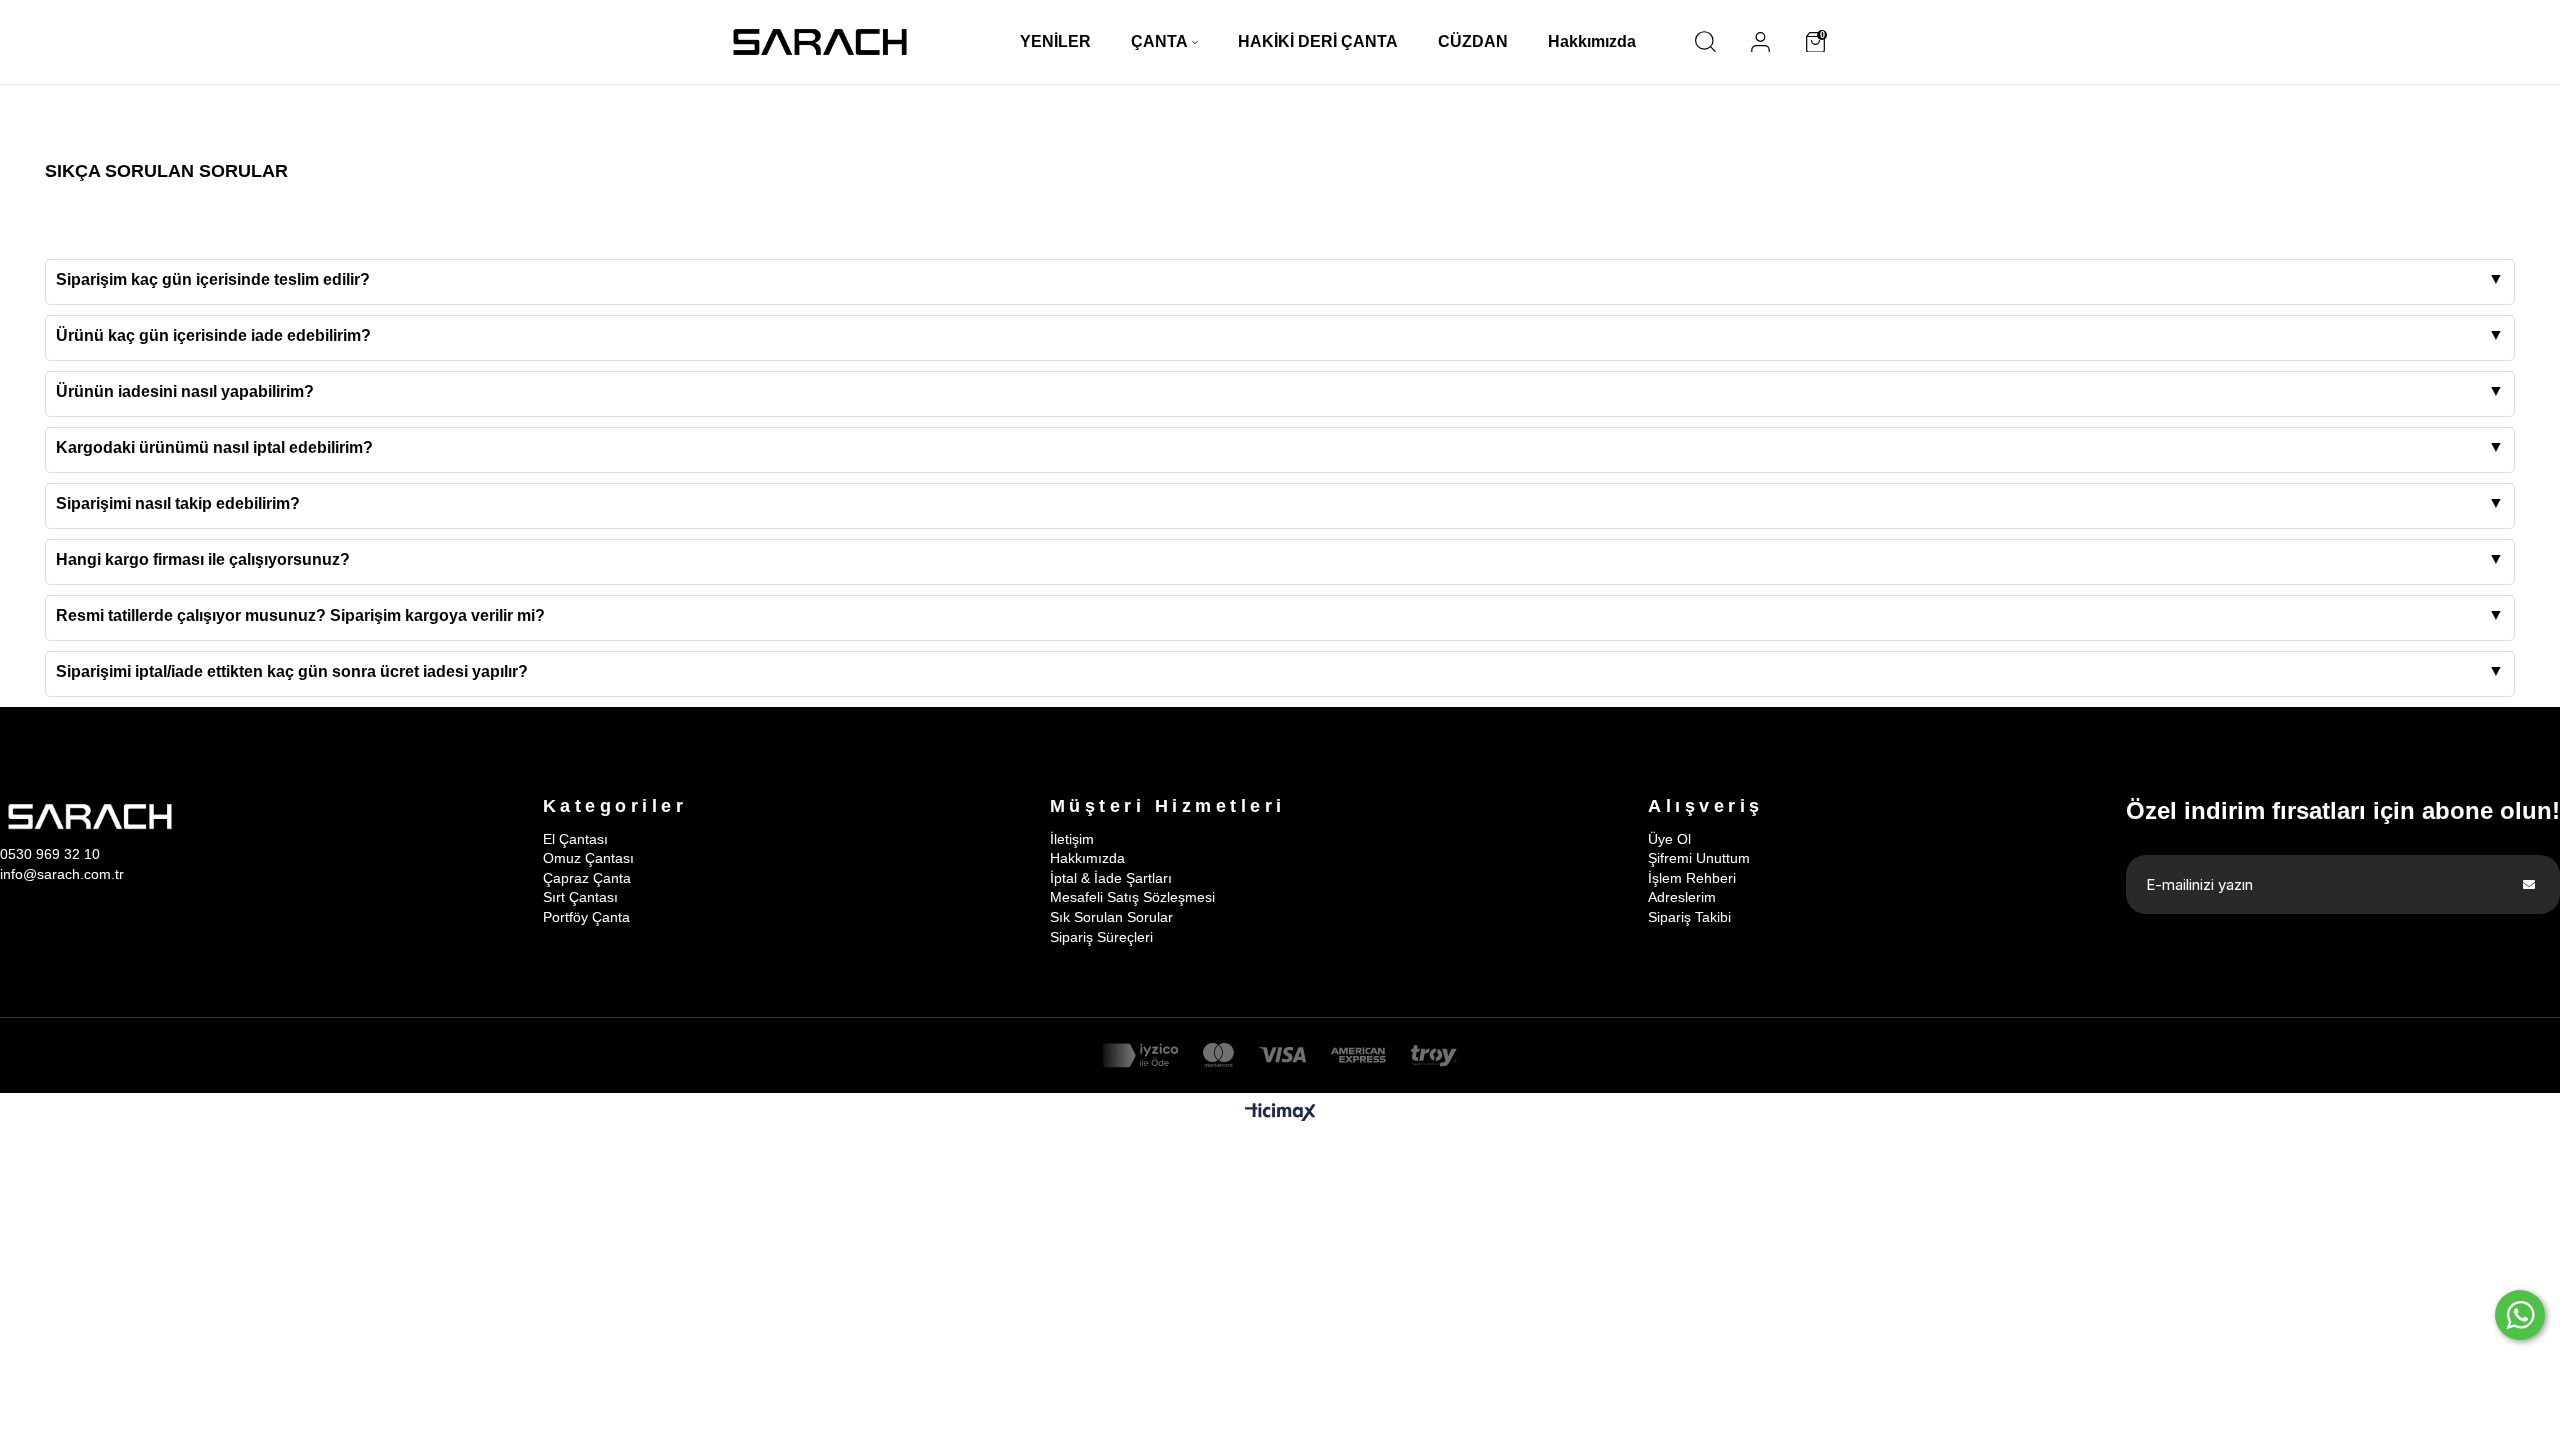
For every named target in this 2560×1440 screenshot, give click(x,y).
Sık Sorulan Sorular (1111, 917)
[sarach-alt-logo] (90, 816)
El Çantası (575, 839)
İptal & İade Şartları (1111, 878)
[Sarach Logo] (820, 42)
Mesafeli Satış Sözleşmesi (1132, 897)
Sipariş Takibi (1689, 917)
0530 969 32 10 (50, 854)
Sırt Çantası (580, 897)
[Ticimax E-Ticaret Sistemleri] (1280, 1113)
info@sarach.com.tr (62, 874)
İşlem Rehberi (1692, 878)
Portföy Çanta (586, 917)
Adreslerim (1682, 897)
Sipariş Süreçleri (1101, 937)
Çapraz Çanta (587, 878)
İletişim (1072, 839)
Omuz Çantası (588, 858)
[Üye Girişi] (1760, 42)
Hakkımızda (1087, 858)
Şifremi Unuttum (1699, 858)
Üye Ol (1669, 839)
